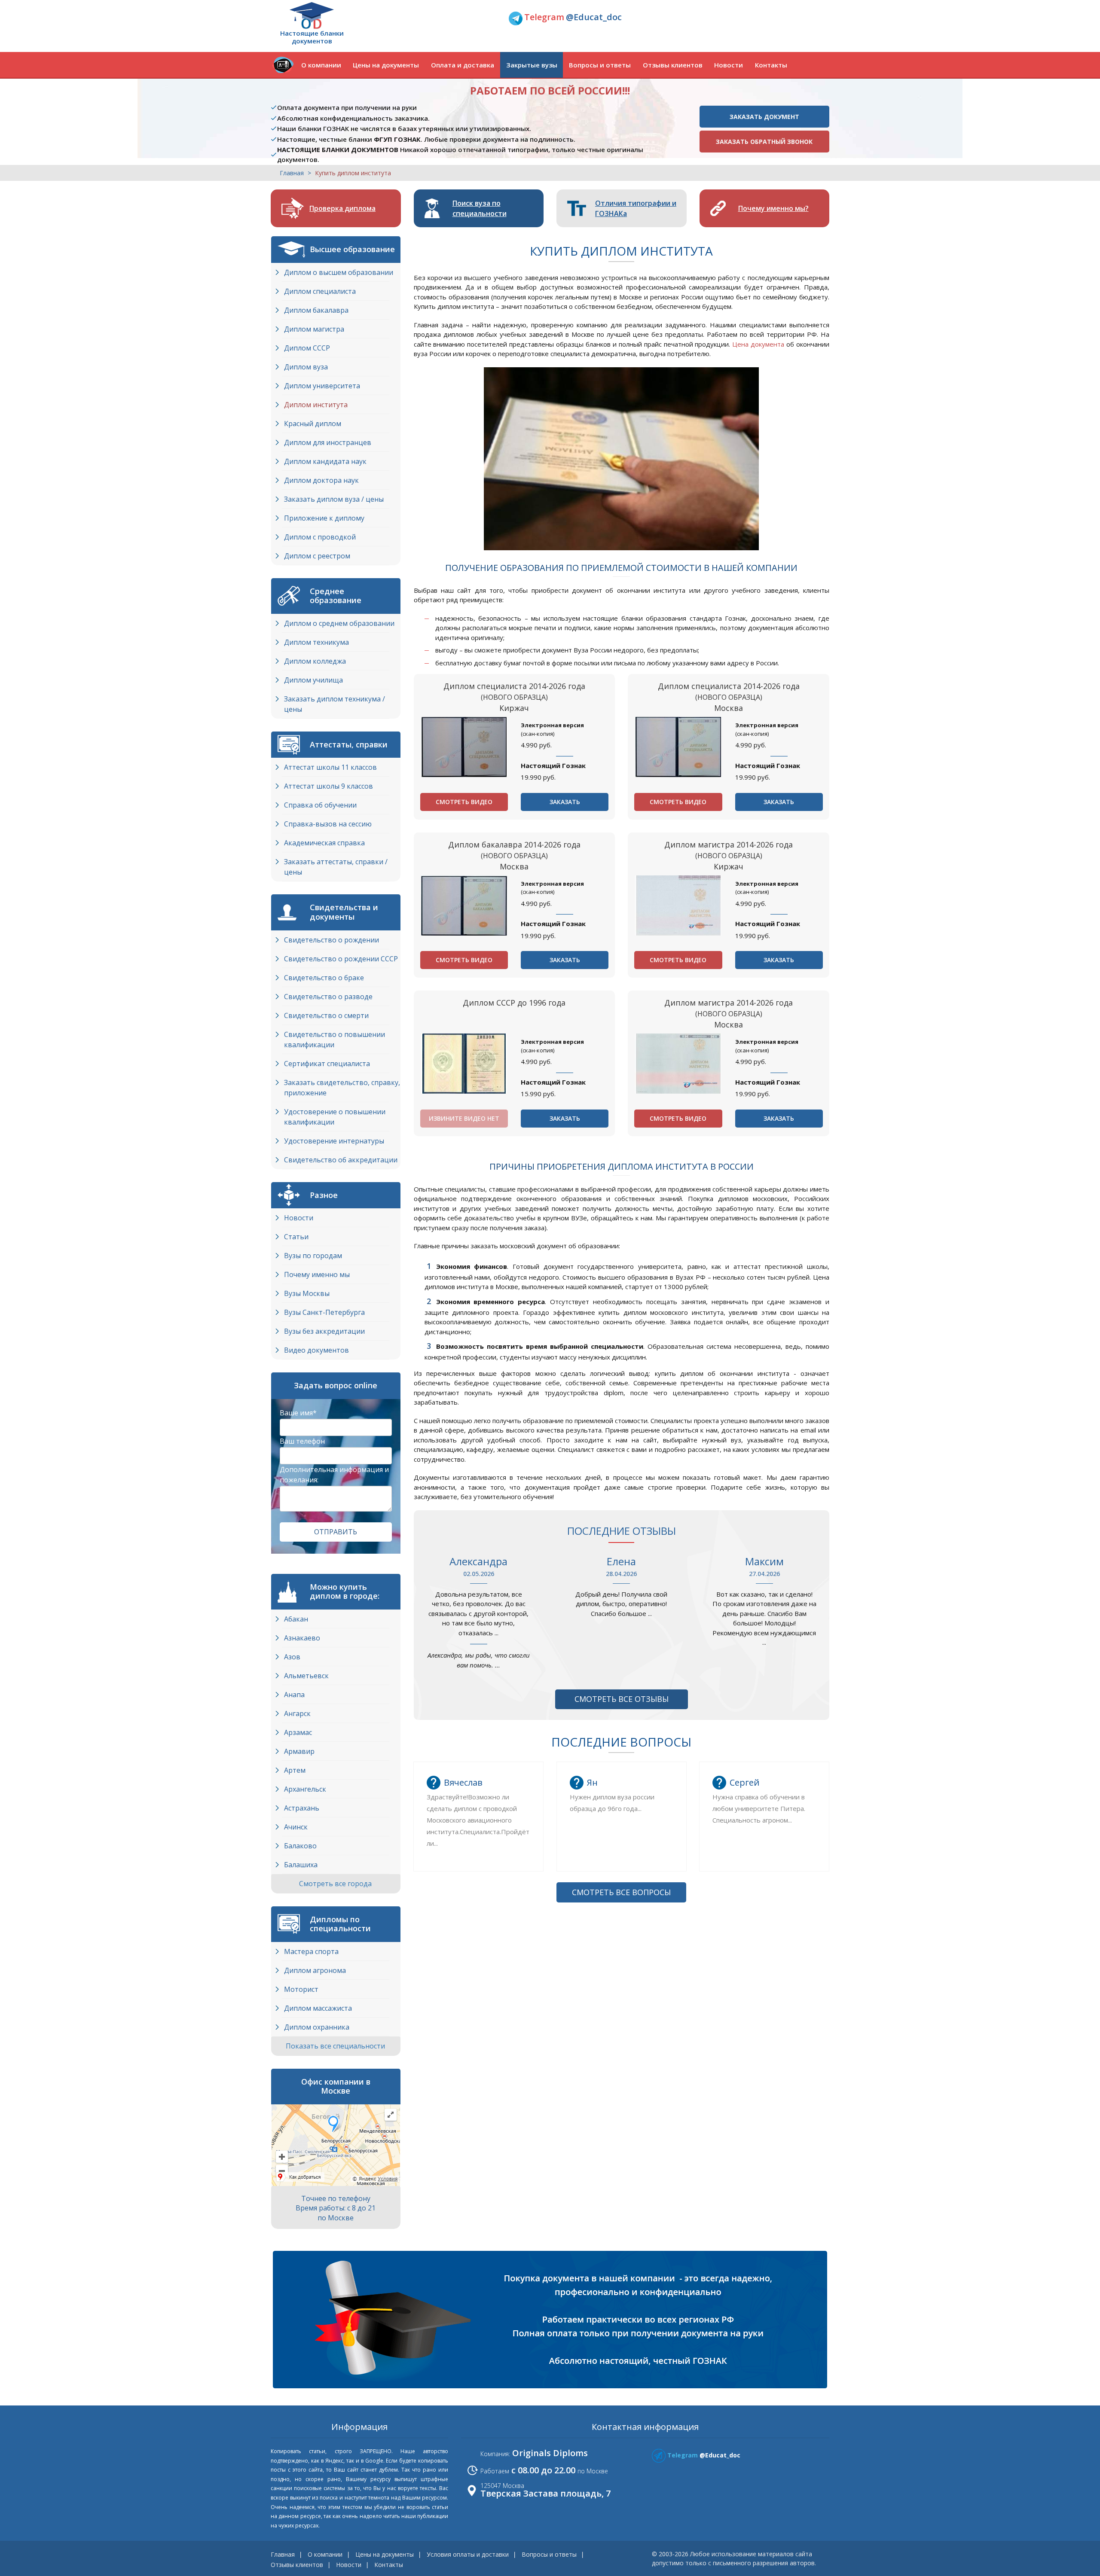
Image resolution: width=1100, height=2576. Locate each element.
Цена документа (758, 344)
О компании (321, 65)
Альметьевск (306, 1676)
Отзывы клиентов (673, 65)
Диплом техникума (316, 642)
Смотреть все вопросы (621, 1892)
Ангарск (297, 1713)
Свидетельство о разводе (328, 997)
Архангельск (305, 1789)
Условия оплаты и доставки (468, 2554)
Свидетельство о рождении (332, 940)
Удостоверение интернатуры (334, 1141)
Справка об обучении (320, 805)
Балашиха (301, 1865)
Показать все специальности (336, 2046)
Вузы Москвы (307, 1293)
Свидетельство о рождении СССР (341, 959)
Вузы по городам (313, 1256)
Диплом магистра (314, 329)
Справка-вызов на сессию (328, 824)
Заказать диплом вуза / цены (334, 499)
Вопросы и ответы (600, 65)
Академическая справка (324, 843)
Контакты (771, 65)
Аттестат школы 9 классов (328, 786)
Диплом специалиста (320, 291)
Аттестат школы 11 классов (330, 767)
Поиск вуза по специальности (480, 208)
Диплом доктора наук (321, 480)
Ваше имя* (298, 1413)
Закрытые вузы (532, 65)
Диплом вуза (306, 367)
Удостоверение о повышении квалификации (335, 1117)
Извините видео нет (464, 1118)
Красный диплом (313, 424)
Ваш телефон (302, 1441)
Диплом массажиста (318, 2008)
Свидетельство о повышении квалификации (335, 1040)
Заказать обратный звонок (764, 142)
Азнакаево (302, 1638)
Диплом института (316, 405)
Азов (292, 1657)
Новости (729, 65)
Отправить (336, 1532)
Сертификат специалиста (327, 1064)
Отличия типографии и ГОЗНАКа (636, 208)
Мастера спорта (311, 1951)
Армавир (299, 1751)
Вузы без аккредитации (324, 1331)
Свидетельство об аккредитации (341, 1160)
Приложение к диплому (324, 518)
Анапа (294, 1695)
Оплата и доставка (463, 65)
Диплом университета (322, 386)
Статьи (296, 1237)
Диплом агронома (315, 1970)
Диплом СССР (307, 348)
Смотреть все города (336, 1884)
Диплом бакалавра (316, 310)
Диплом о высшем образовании (339, 272)
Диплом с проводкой (320, 537)
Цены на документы (386, 65)
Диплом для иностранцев (328, 442)
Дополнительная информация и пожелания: (334, 1475)
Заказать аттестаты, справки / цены (336, 867)
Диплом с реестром (317, 556)
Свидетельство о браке (324, 978)
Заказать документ (764, 117)
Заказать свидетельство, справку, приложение (342, 1088)
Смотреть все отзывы (622, 1699)
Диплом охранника (317, 2027)
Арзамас (298, 1732)
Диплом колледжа (315, 661)
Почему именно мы (317, 1274)
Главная (292, 173)
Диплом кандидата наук (325, 461)
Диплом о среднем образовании (339, 623)
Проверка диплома (342, 208)
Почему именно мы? (773, 208)
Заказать (565, 802)
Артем (295, 1770)
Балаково (300, 1846)
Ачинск (296, 1827)
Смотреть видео (464, 802)
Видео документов (316, 1350)
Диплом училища (313, 680)
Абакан (296, 1619)
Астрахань (302, 1808)
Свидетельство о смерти (326, 1015)
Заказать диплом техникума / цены (335, 704)
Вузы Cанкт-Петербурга (324, 1312)
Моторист (301, 1989)
